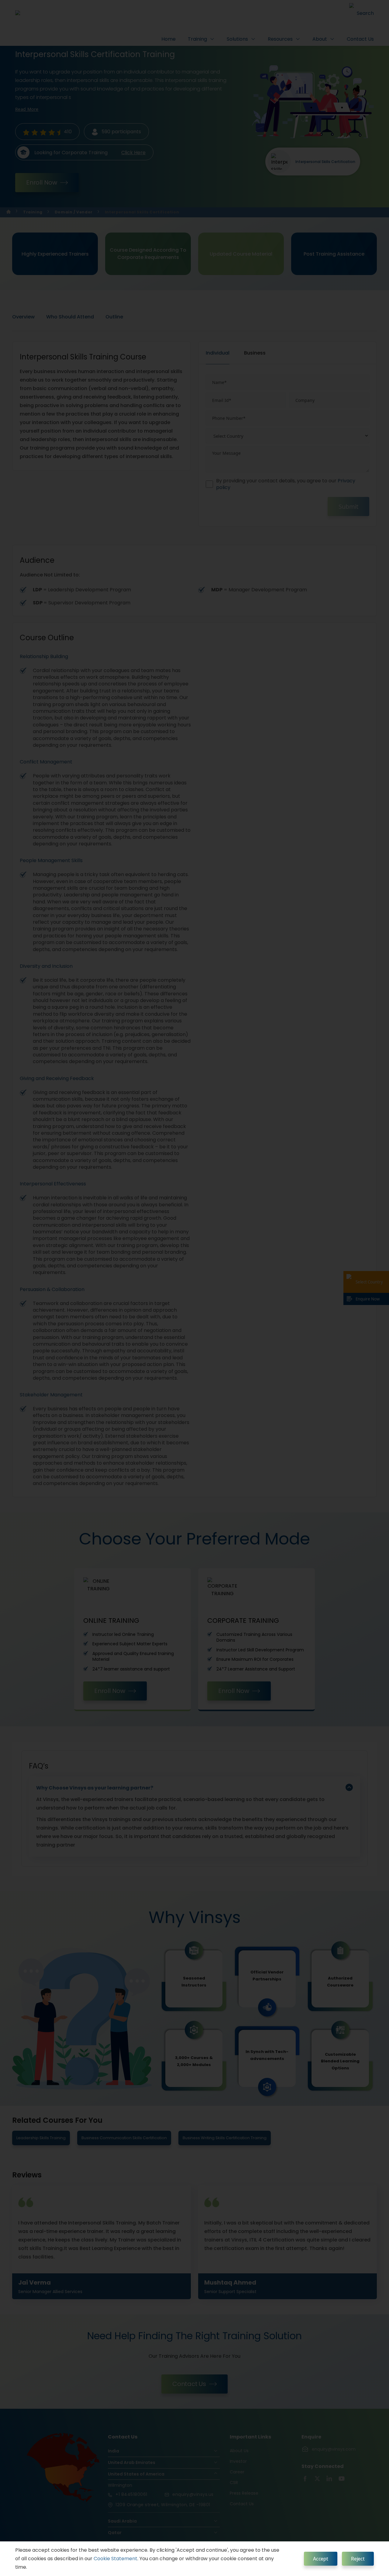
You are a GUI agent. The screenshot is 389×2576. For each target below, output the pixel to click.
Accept (321, 2559)
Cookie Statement (115, 2559)
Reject (358, 2559)
